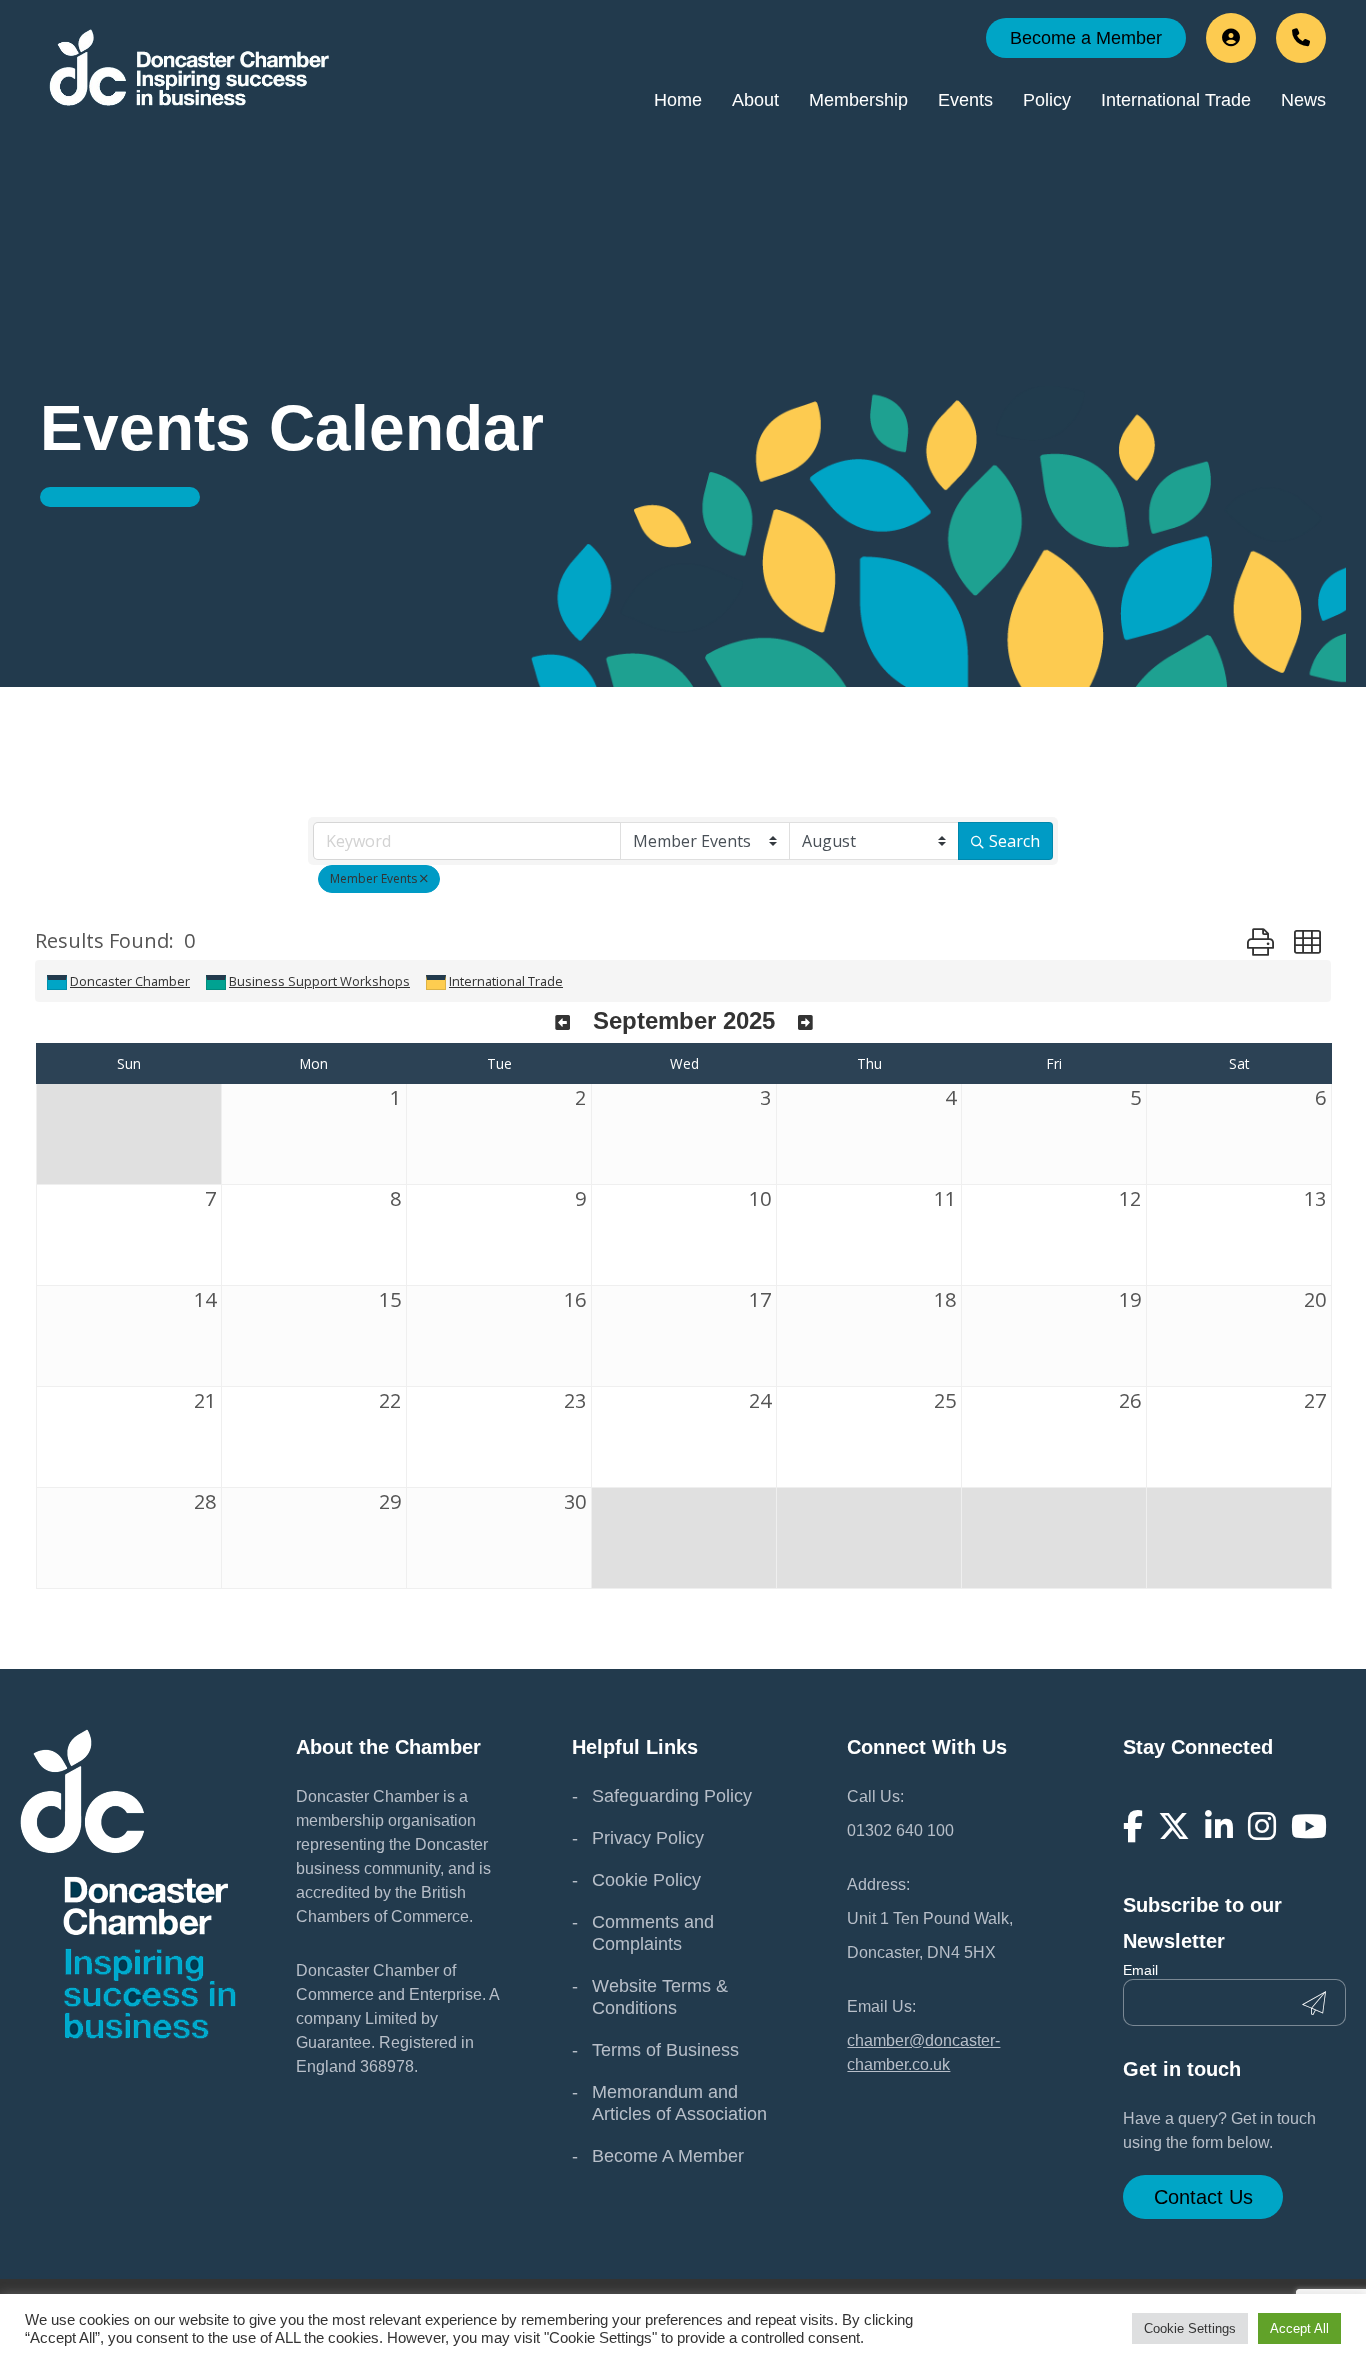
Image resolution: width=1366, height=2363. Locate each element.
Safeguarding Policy (672, 1796)
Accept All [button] (1299, 2328)
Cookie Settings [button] (1190, 2328)
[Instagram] (1262, 1826)
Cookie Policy (646, 1880)
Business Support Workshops (319, 981)
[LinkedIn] (1219, 1826)
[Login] (1231, 38)
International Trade (506, 981)
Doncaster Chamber (130, 981)
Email (1140, 1970)
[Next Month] (805, 1023)
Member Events (373, 878)
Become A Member (668, 2156)
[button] (1260, 941)
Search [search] (1014, 841)
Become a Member (1086, 38)
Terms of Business (665, 2050)
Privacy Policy (648, 1838)
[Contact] (1301, 38)
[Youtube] (1309, 1826)
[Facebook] (1133, 1826)
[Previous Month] (562, 1023)
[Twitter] (1174, 1826)
